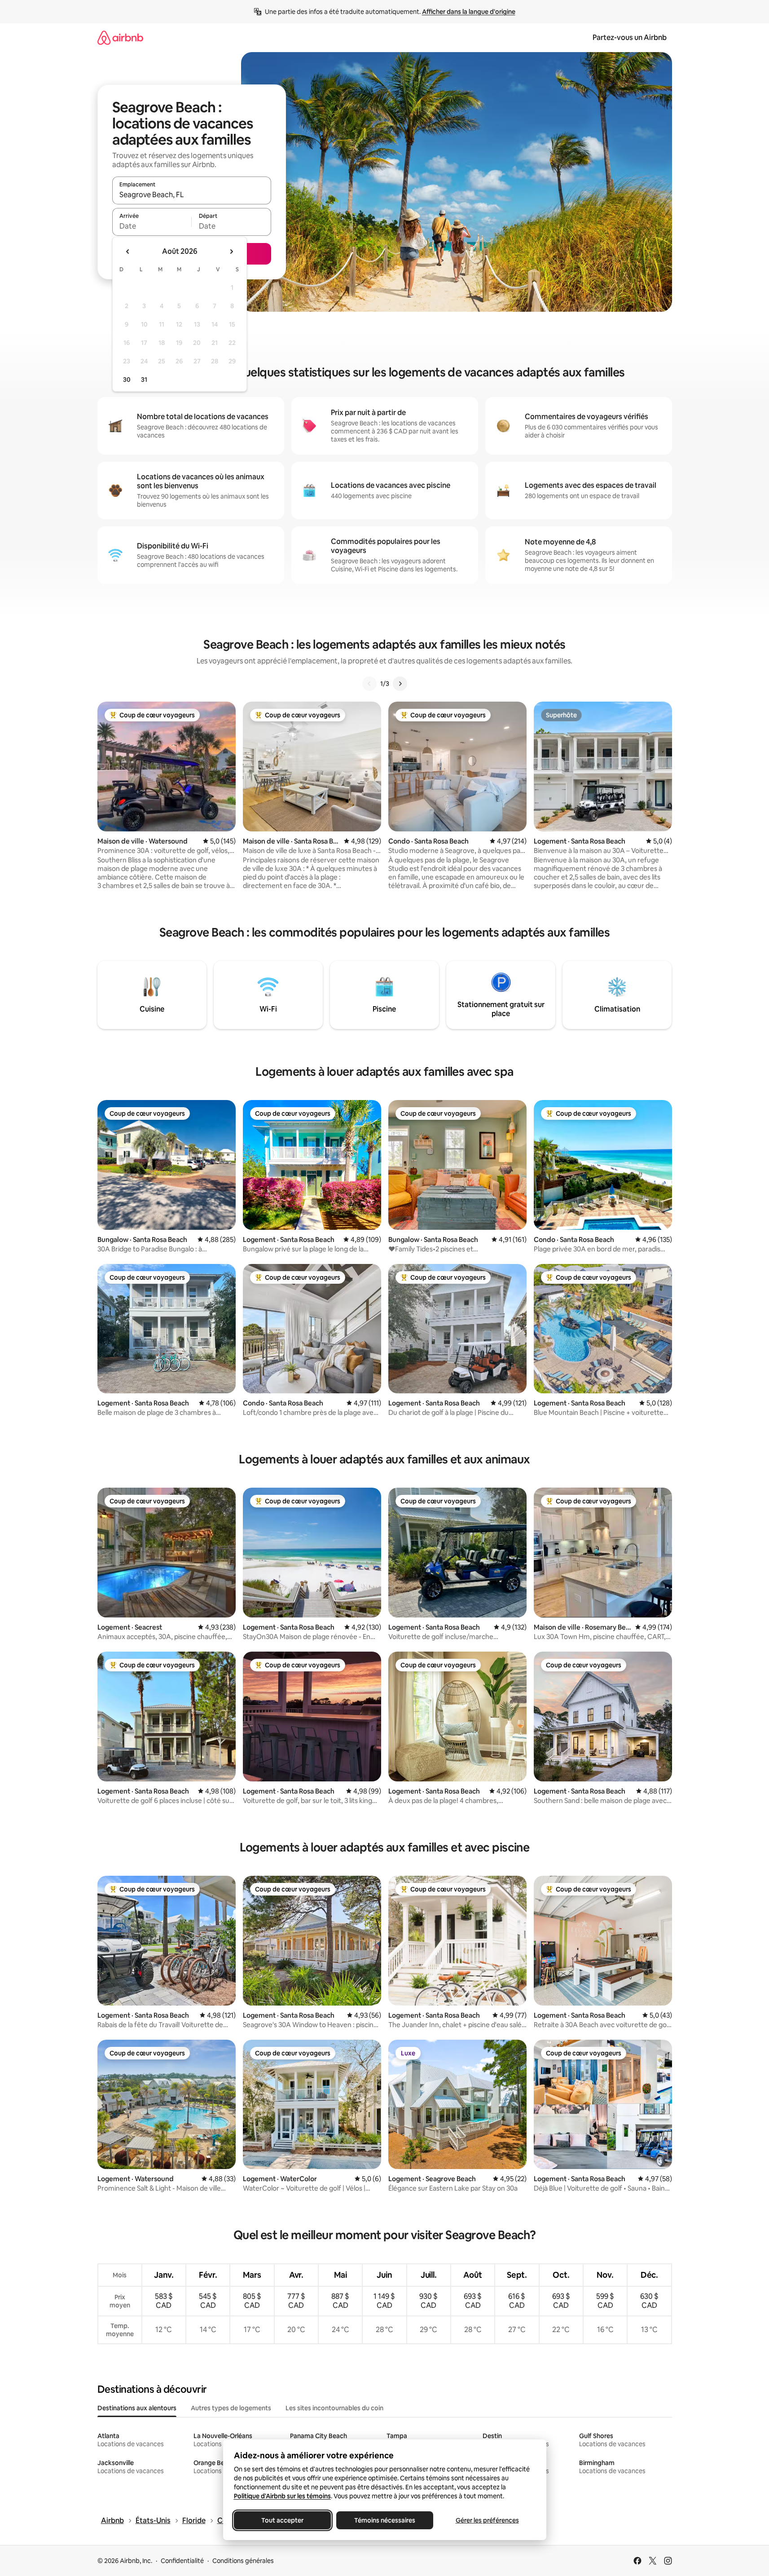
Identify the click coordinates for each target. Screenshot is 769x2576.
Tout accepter (282, 2520)
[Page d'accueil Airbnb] (120, 38)
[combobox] (192, 194)
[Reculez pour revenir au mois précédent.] (128, 252)
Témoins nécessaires (385, 2520)
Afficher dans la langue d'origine (469, 12)
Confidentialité (182, 2561)
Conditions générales (243, 2561)
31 (144, 380)
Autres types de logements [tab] (231, 2408)
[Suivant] (400, 684)
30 (127, 380)
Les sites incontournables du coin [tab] (334, 2408)
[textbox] (152, 226)
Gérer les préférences (487, 2520)
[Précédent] (369, 684)
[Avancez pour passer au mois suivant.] (231, 252)
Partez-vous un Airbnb (630, 38)
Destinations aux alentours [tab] (137, 2408)
